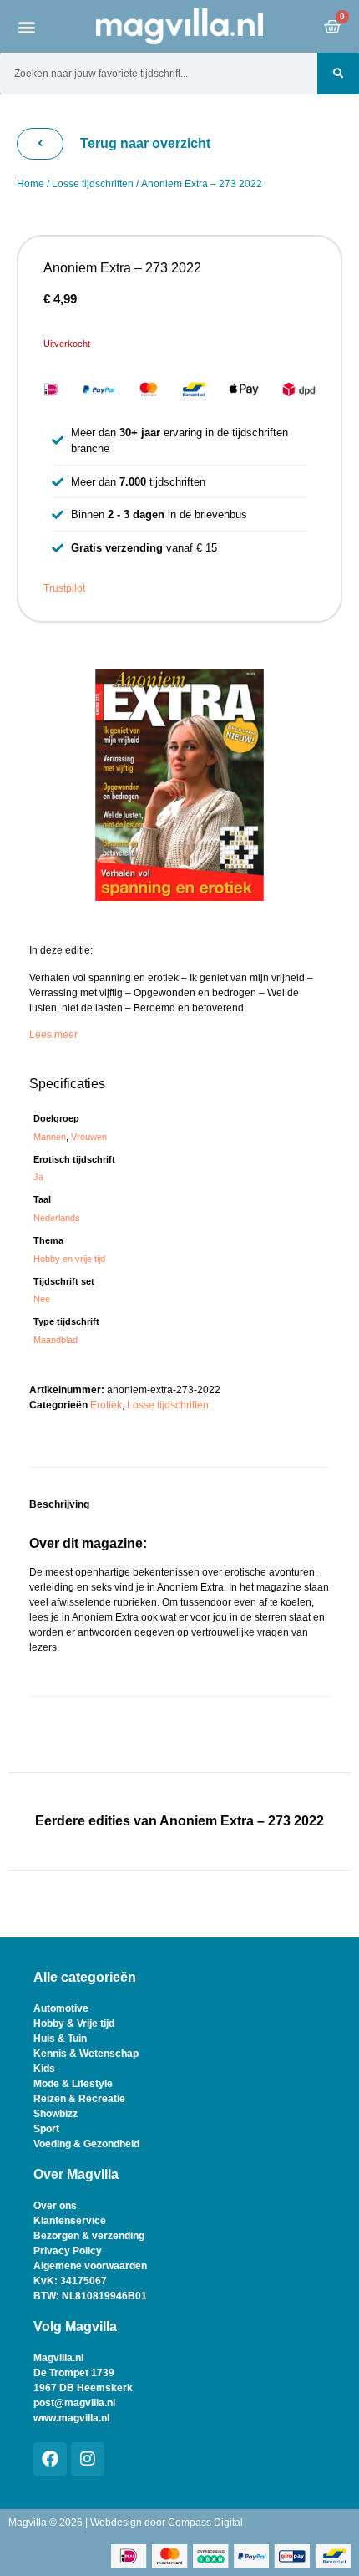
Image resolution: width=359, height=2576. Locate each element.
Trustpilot (64, 588)
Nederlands (57, 1218)
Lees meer (53, 1035)
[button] (27, 26)
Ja (38, 1177)
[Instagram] (88, 2459)
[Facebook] (50, 2459)
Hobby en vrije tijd (69, 1259)
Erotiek (106, 1405)
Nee (42, 1299)
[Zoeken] (338, 74)
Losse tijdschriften (93, 184)
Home (30, 184)
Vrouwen (89, 1137)
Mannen (50, 1137)
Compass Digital (205, 2523)
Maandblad (56, 1340)
